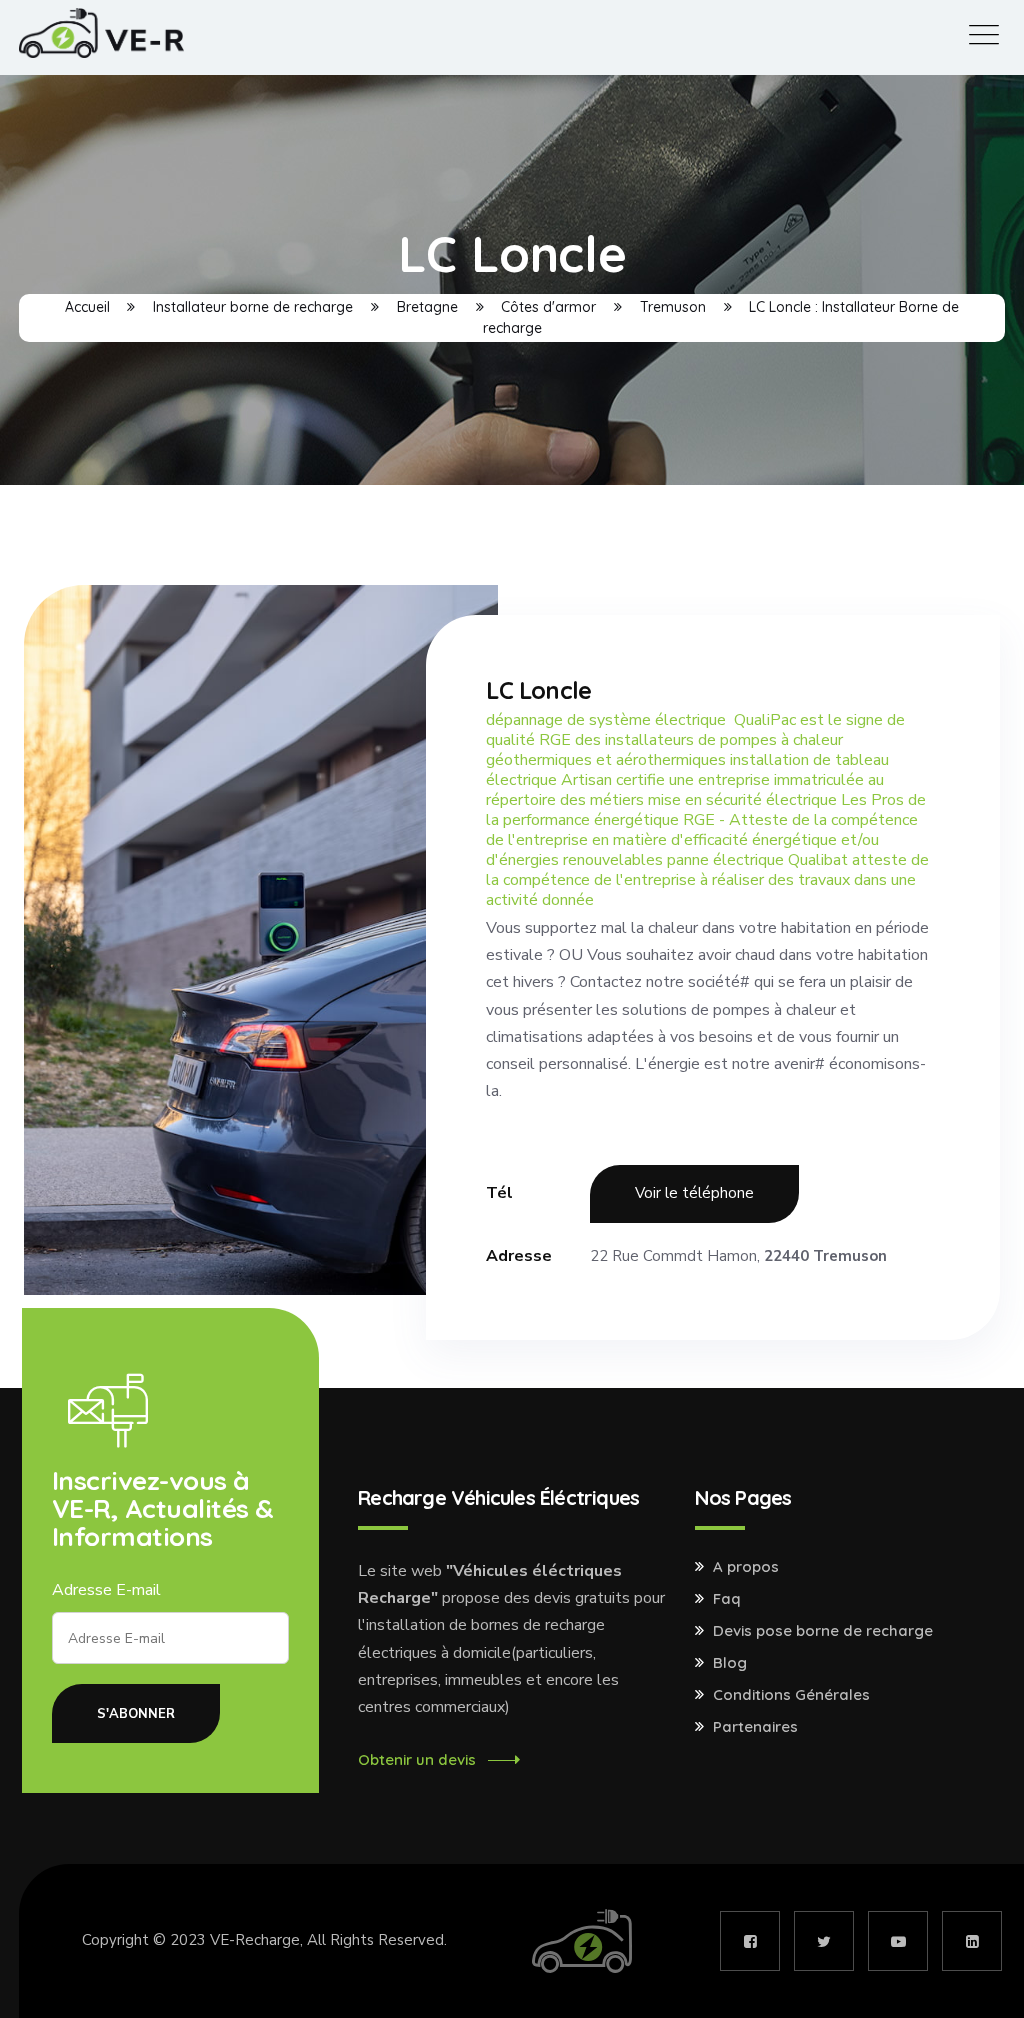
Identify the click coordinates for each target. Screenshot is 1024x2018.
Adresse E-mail (106, 1590)
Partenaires (755, 1727)
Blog (730, 1663)
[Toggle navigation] (984, 35)
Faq (727, 1599)
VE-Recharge (255, 1940)
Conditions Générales (791, 1695)
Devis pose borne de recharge (823, 1631)
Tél (499, 1193)
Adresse (519, 1256)
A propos (746, 1567)
